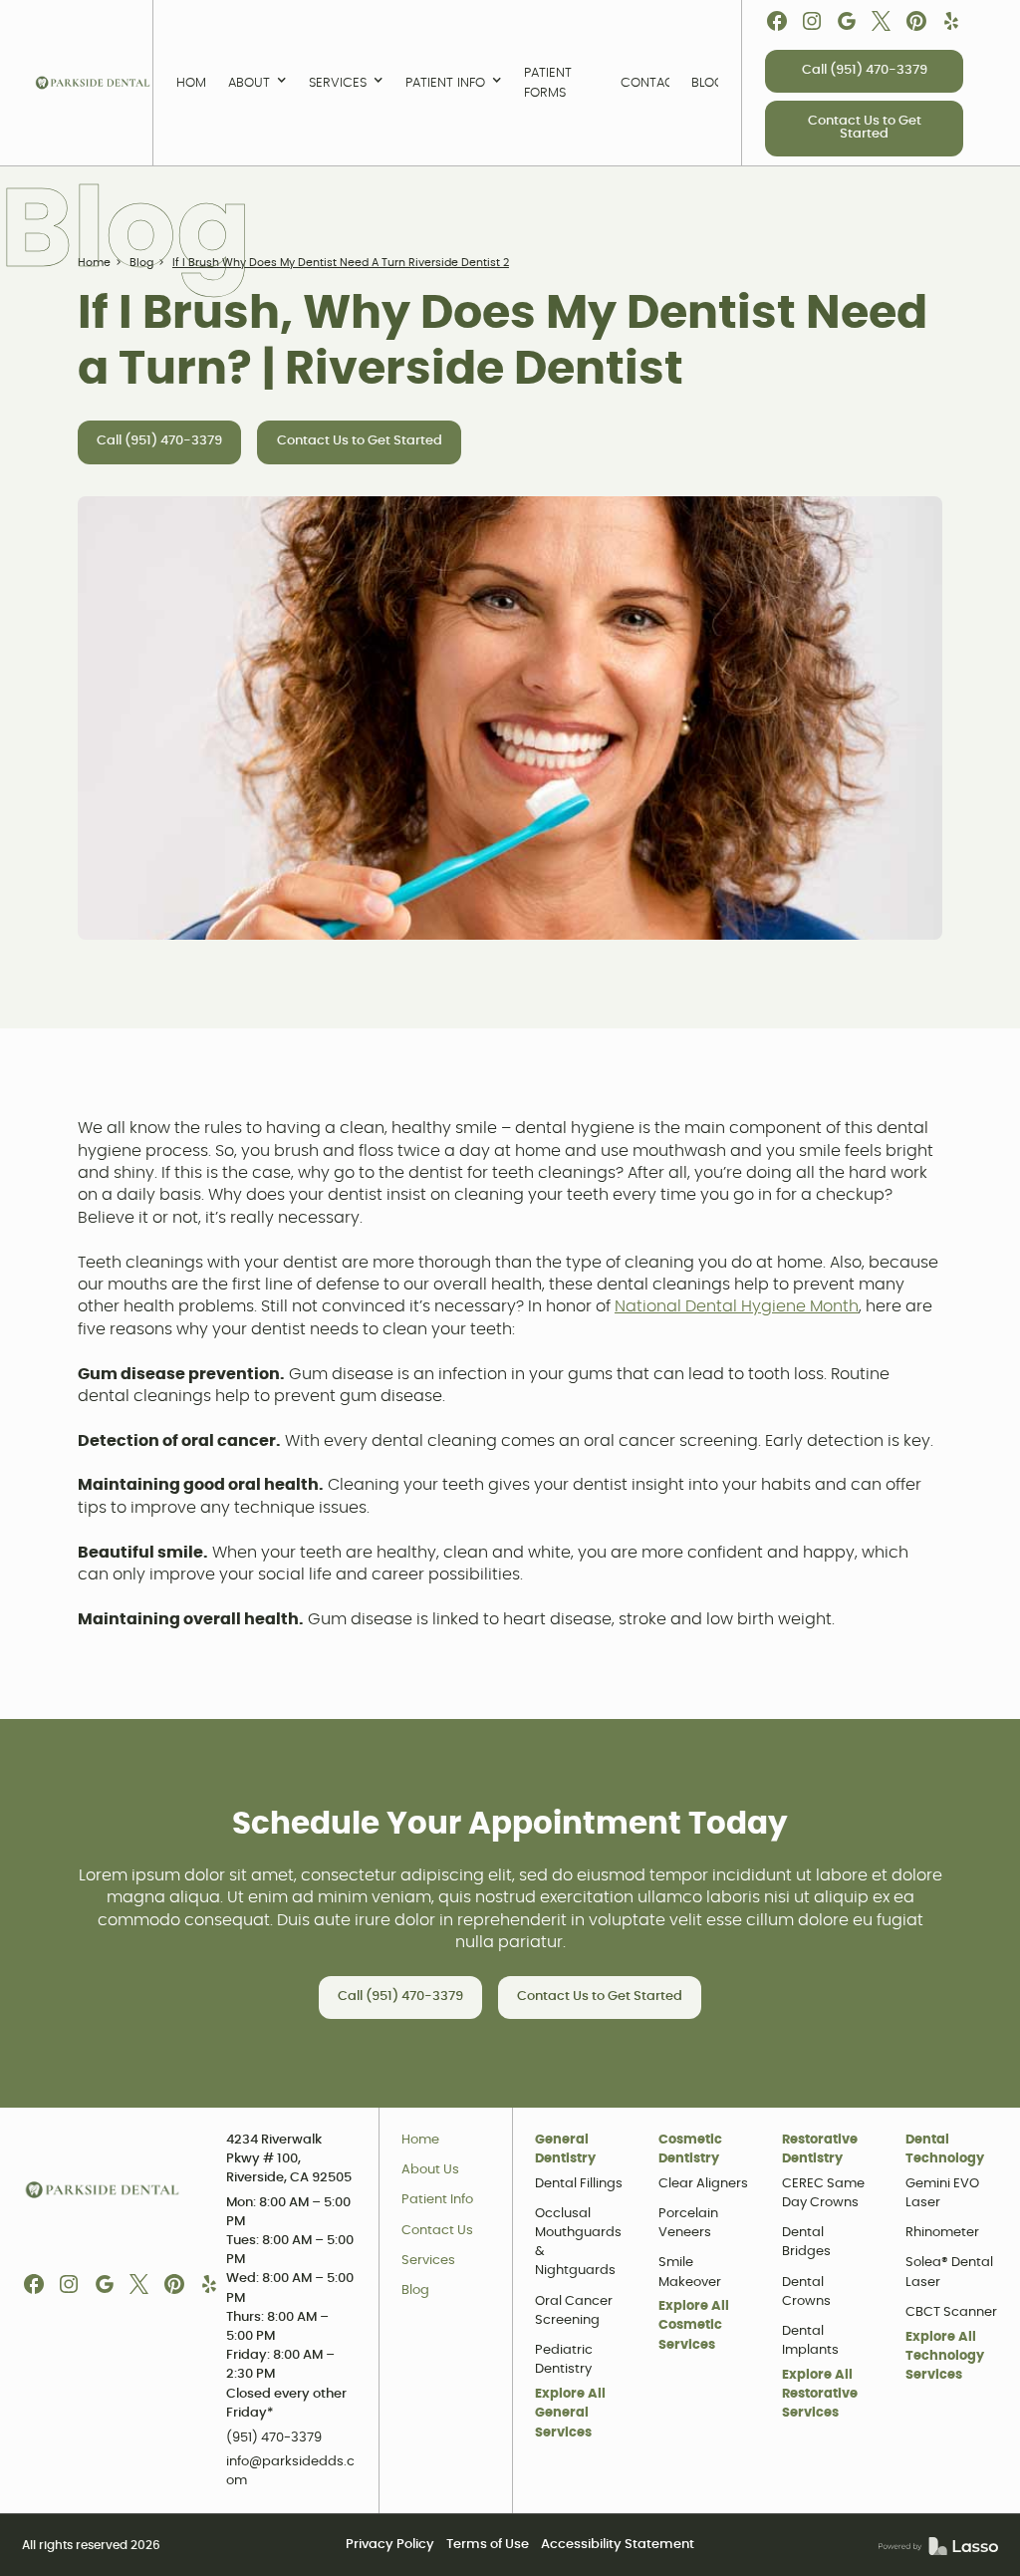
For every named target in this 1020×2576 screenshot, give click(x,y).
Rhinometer (942, 2233)
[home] (93, 83)
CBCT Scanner (951, 2312)
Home (420, 2140)
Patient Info (437, 2200)
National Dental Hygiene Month (737, 1306)
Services (428, 2261)
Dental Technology (945, 2149)
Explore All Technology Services (945, 2356)
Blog (415, 2290)
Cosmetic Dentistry (690, 2149)
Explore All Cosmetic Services (694, 2325)
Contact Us (437, 2231)
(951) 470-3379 (274, 2438)
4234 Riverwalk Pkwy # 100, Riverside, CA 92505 (289, 2159)
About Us (430, 2170)
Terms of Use (488, 2545)
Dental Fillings (579, 2184)
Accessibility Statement (618, 2545)
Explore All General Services (570, 2413)
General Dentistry (565, 2149)
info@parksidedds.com (290, 2471)
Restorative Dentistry (820, 2149)
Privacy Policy (390, 2545)
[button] (257, 83)
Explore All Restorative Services (820, 2394)
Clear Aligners (703, 2184)
